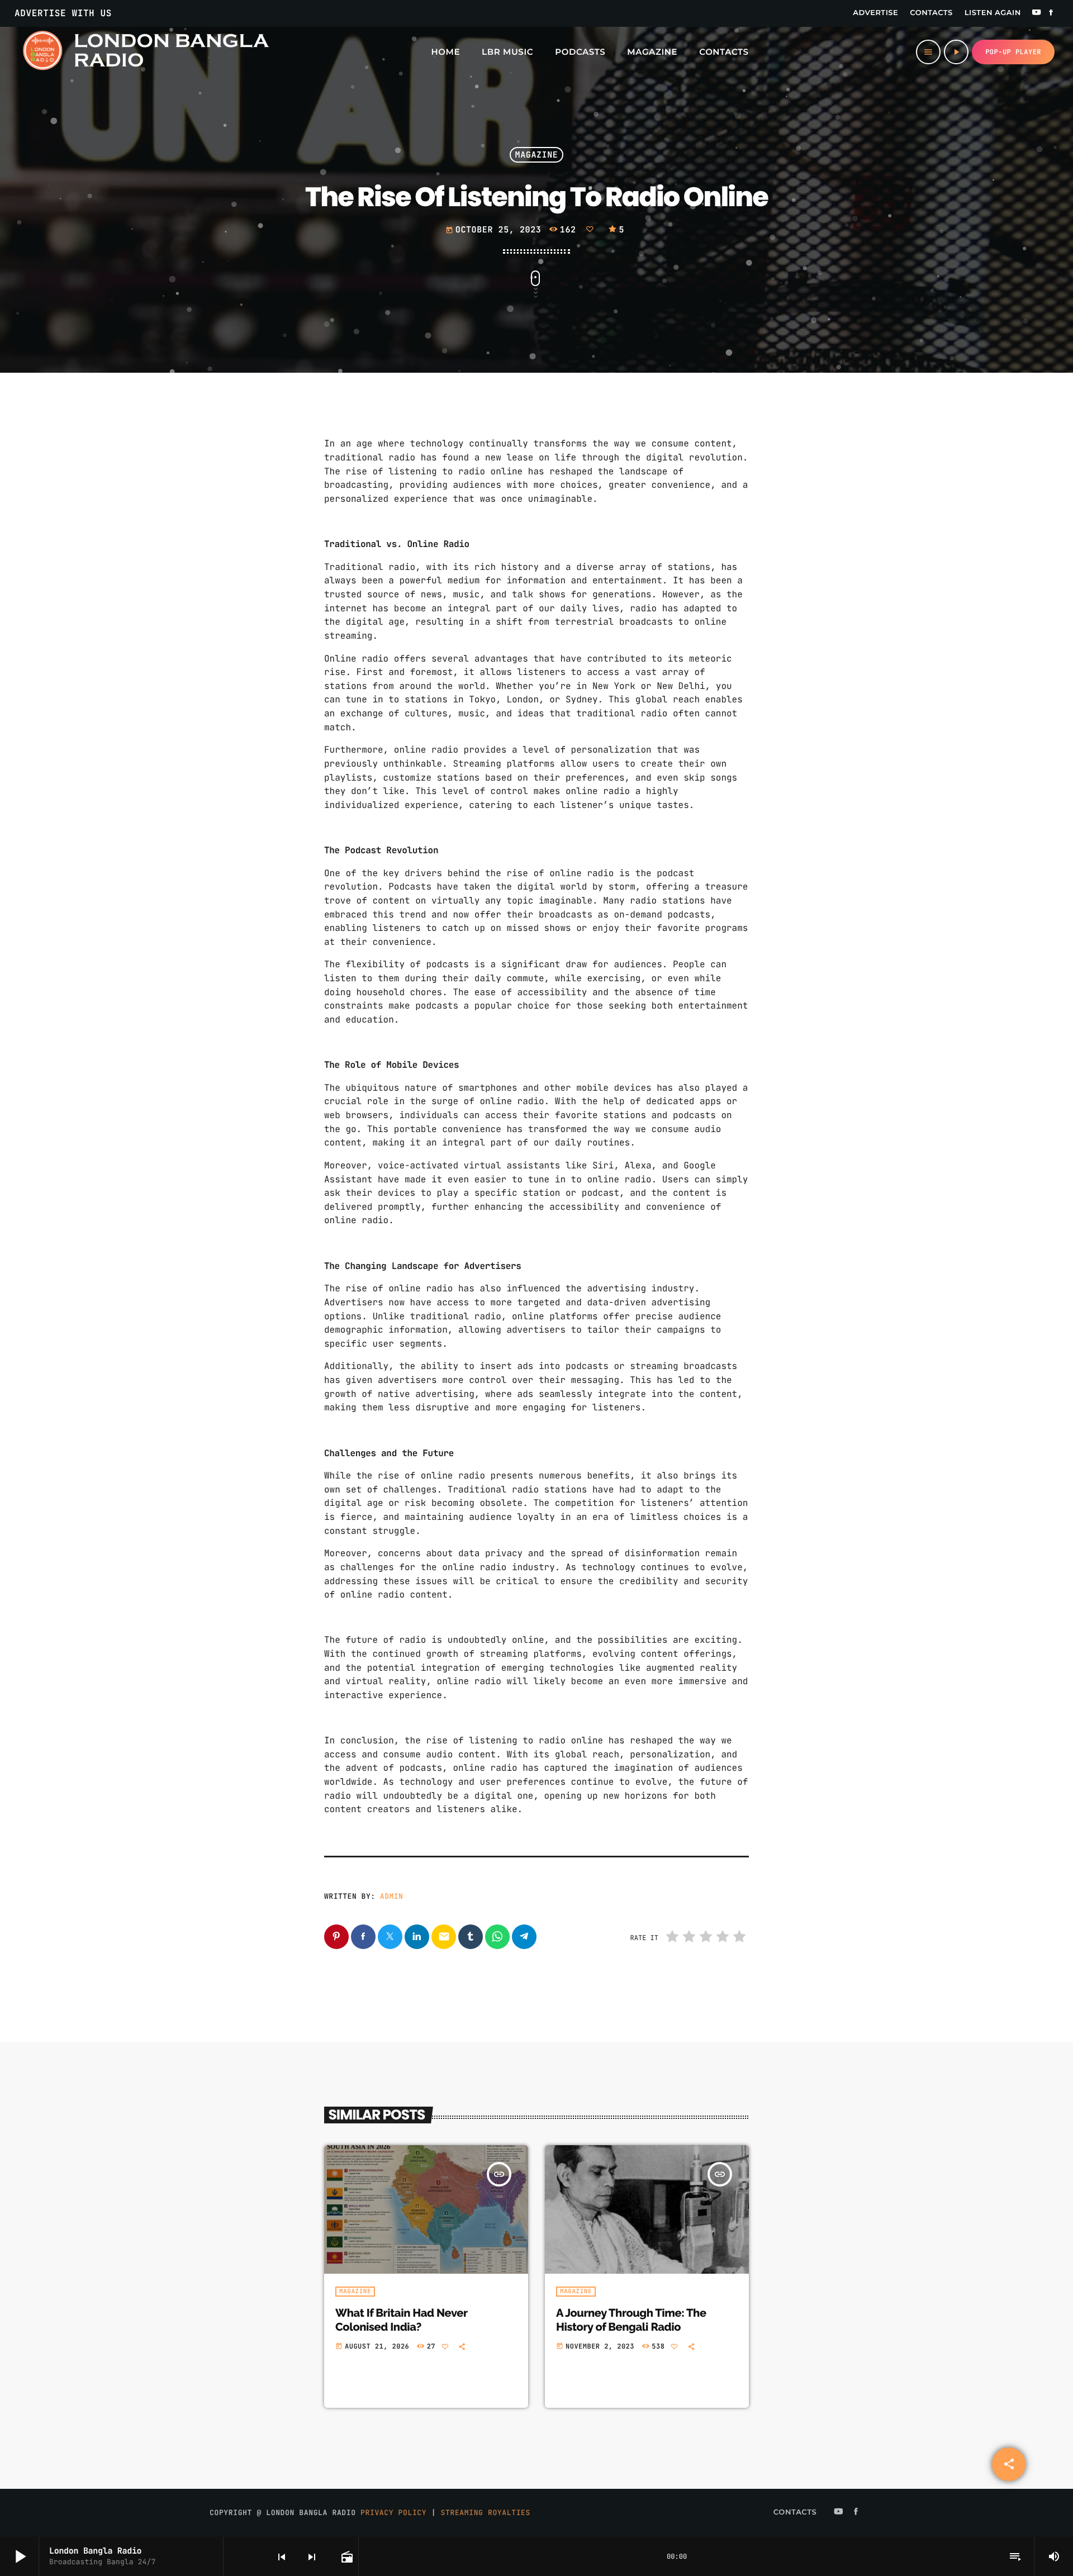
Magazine (537, 155)
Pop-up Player (1013, 52)
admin (392, 1896)
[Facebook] (1051, 13)
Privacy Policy (393, 2513)
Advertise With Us (63, 13)
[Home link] (145, 52)
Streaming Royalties (486, 2513)
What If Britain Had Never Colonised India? (401, 2320)
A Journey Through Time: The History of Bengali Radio (631, 2320)
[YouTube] (1037, 13)
